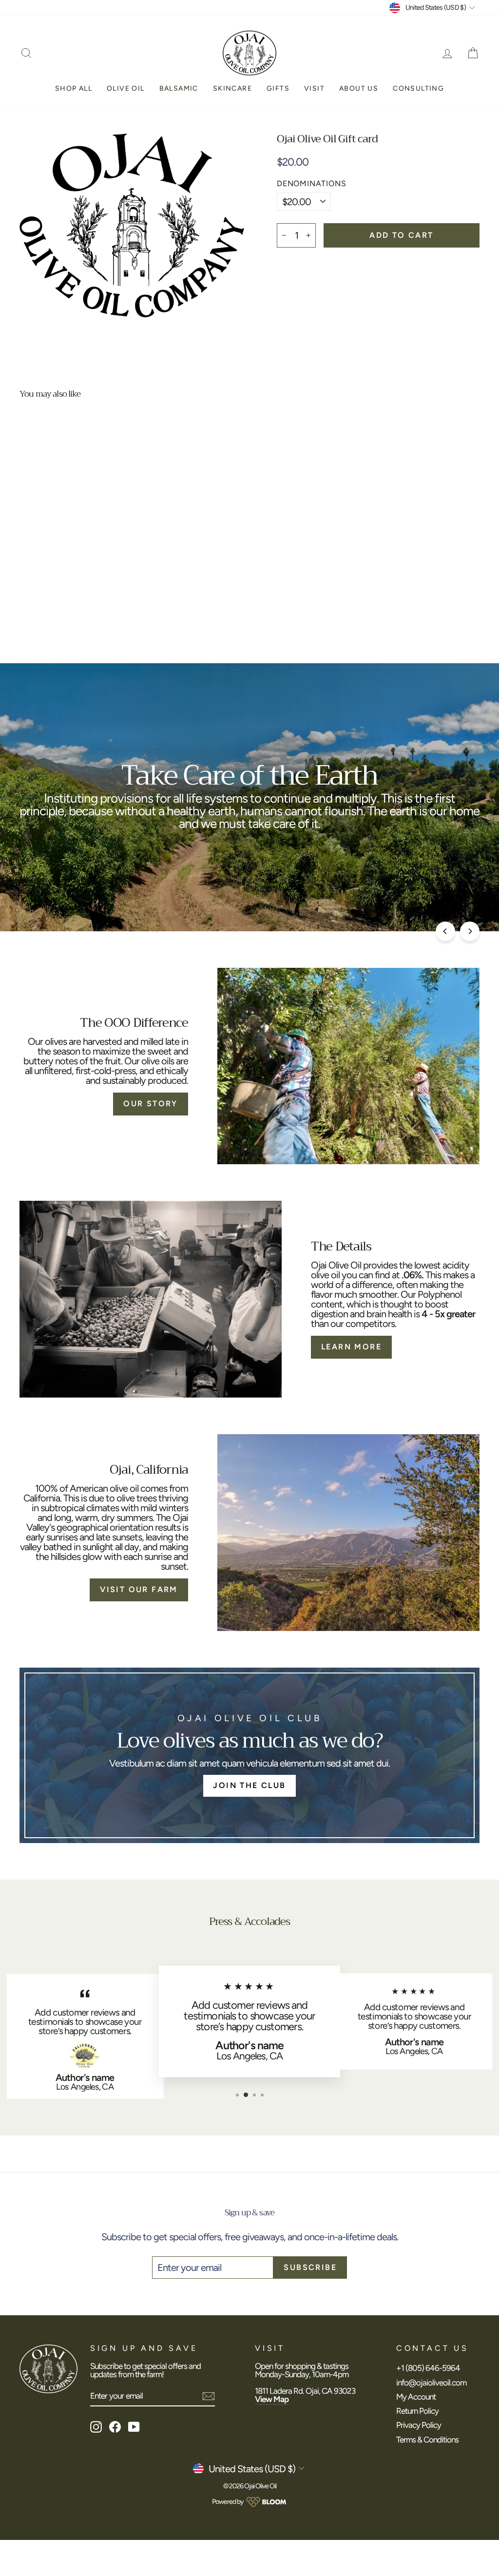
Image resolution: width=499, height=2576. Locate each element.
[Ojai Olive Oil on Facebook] (115, 2427)
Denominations (311, 184)
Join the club (249, 1785)
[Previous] (445, 931)
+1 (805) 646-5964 (428, 2368)
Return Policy (417, 2411)
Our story (151, 1104)
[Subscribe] (209, 2396)
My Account (416, 2397)
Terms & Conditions (427, 2440)
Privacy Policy (419, 2425)
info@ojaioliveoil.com (431, 2383)
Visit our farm (139, 1589)
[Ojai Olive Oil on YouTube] (134, 2427)
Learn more (351, 1347)
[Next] (470, 931)
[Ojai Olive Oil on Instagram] (96, 2427)
